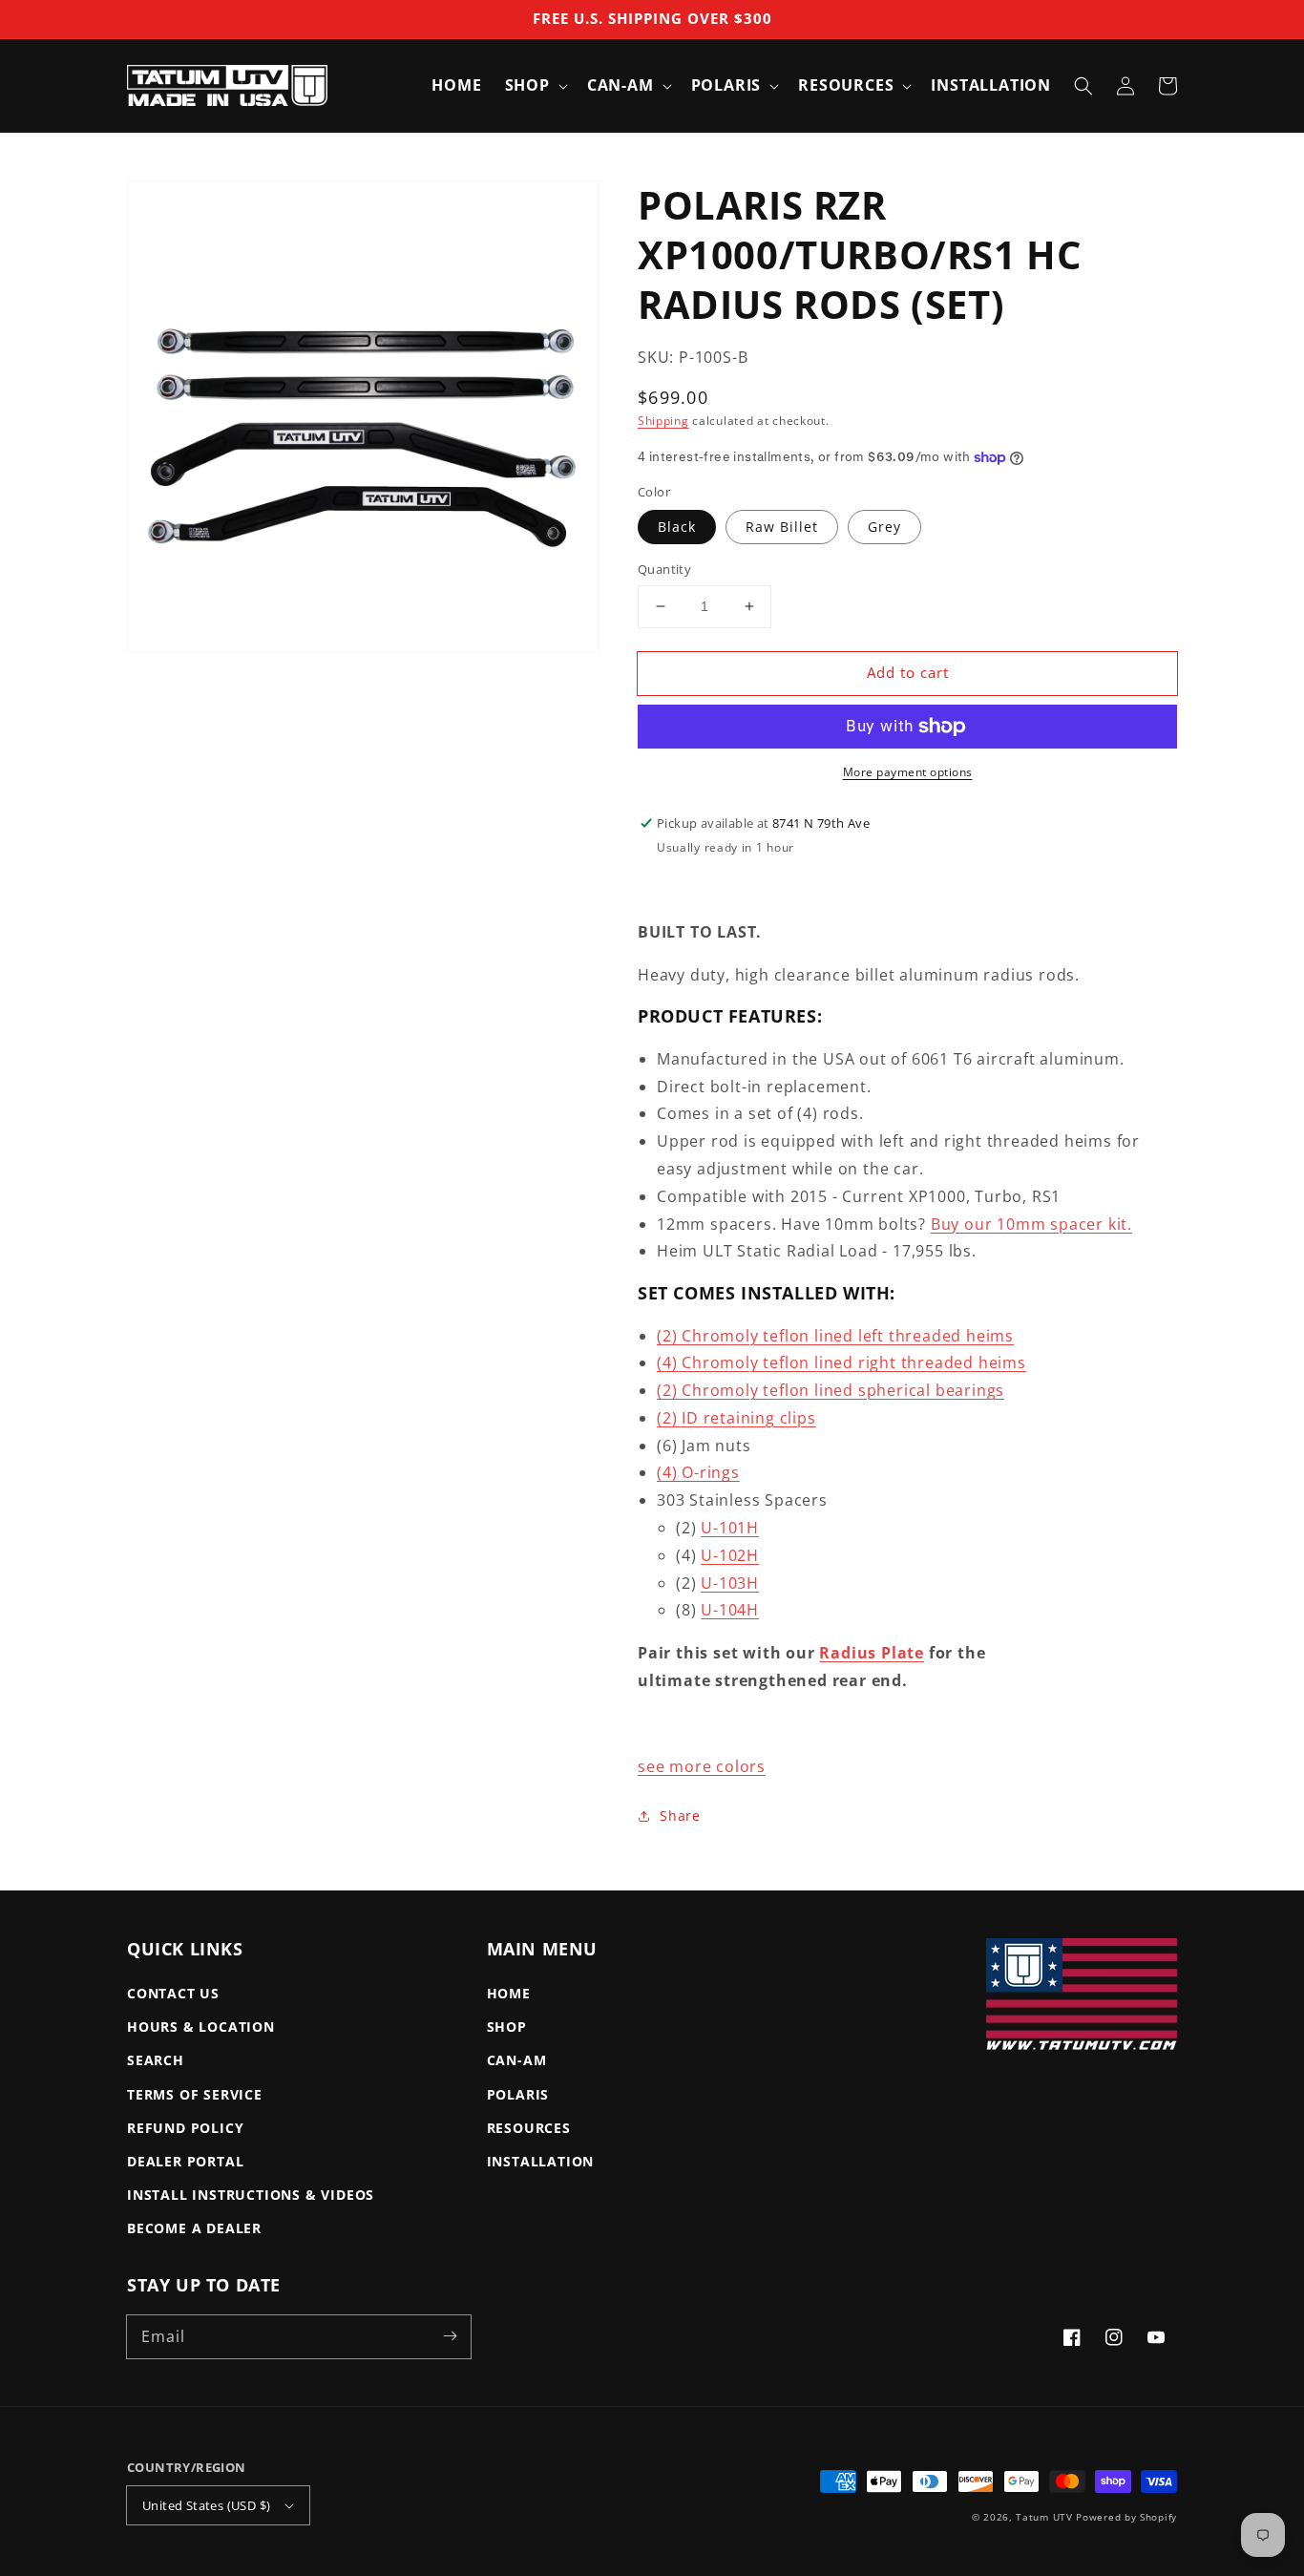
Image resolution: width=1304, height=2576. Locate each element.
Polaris (518, 2094)
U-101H (730, 1528)
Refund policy (185, 2128)
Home (509, 1993)
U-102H (730, 1555)
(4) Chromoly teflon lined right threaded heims (841, 1362)
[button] (1083, 86)
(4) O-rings (698, 1472)
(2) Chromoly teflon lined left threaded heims (835, 1336)
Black (677, 527)
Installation (541, 2161)
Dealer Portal (185, 2161)
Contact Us (173, 1993)
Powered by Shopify (1126, 2517)
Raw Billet (782, 527)
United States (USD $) (206, 2505)
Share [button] (680, 1816)
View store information (736, 878)
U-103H (730, 1583)
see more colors (702, 1766)
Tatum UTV (1044, 2517)
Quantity (664, 569)
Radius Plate (872, 1653)
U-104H (730, 1610)
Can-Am (517, 2060)
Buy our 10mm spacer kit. (1031, 1224)
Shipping (663, 421)
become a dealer (194, 2228)
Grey (884, 527)
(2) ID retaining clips (736, 1418)
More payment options (908, 772)
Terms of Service (195, 2094)
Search (156, 2060)
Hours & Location (201, 2027)
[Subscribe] (450, 2336)
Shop (507, 2027)
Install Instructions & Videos (251, 2195)
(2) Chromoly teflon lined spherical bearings (831, 1390)
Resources (529, 2128)
